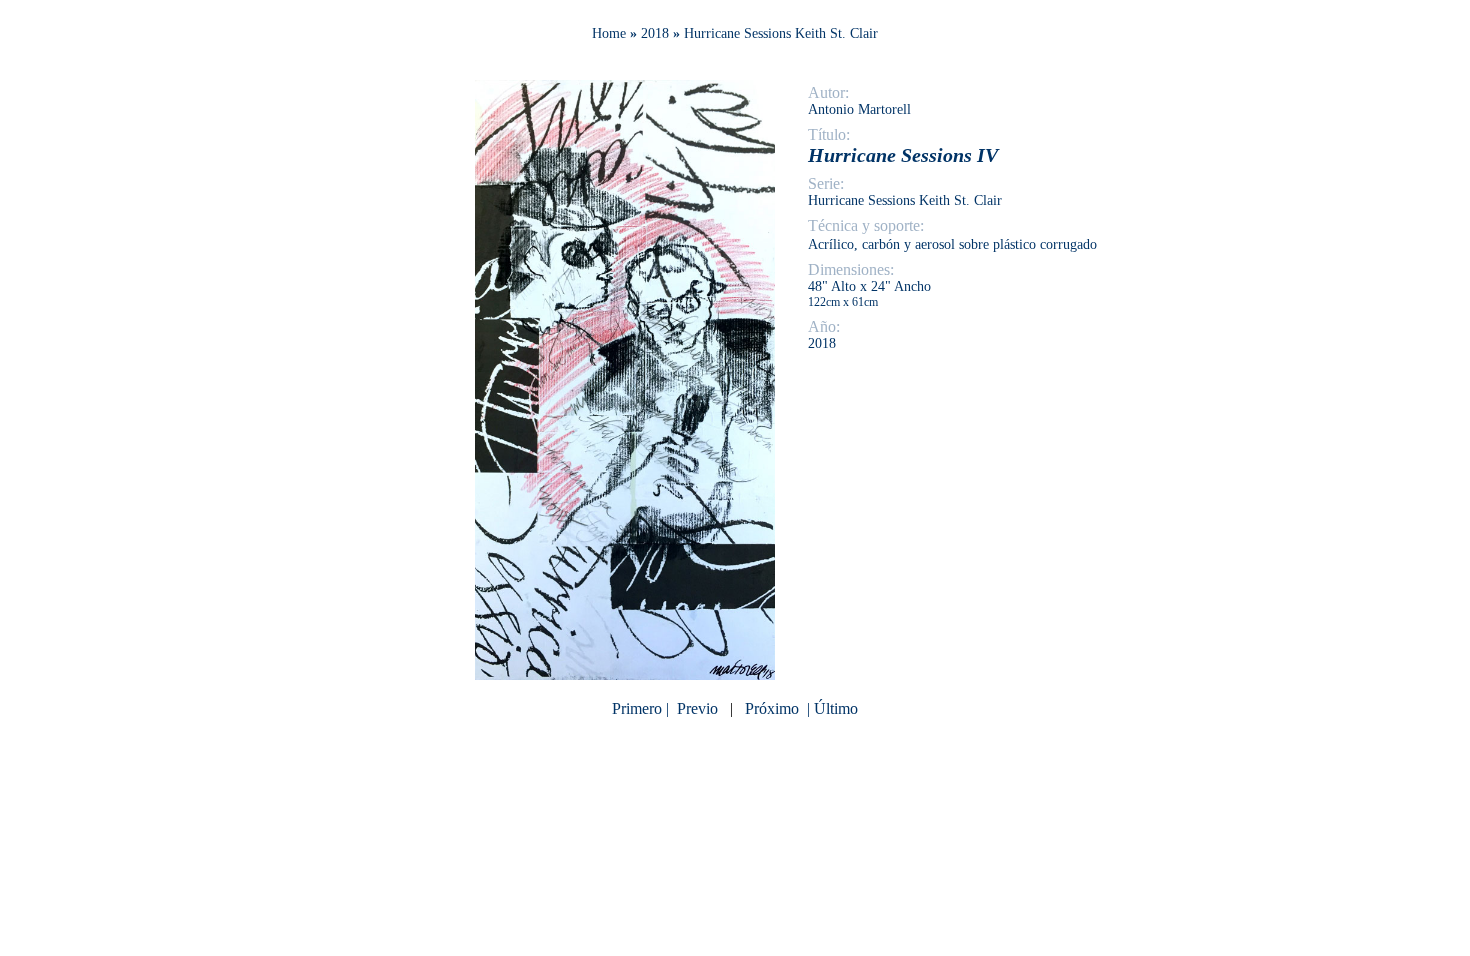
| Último (830, 708)
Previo (697, 708)
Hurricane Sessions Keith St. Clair (781, 33)
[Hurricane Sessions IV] (625, 674)
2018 (655, 33)
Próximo (772, 708)
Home (609, 33)
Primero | (642, 708)
